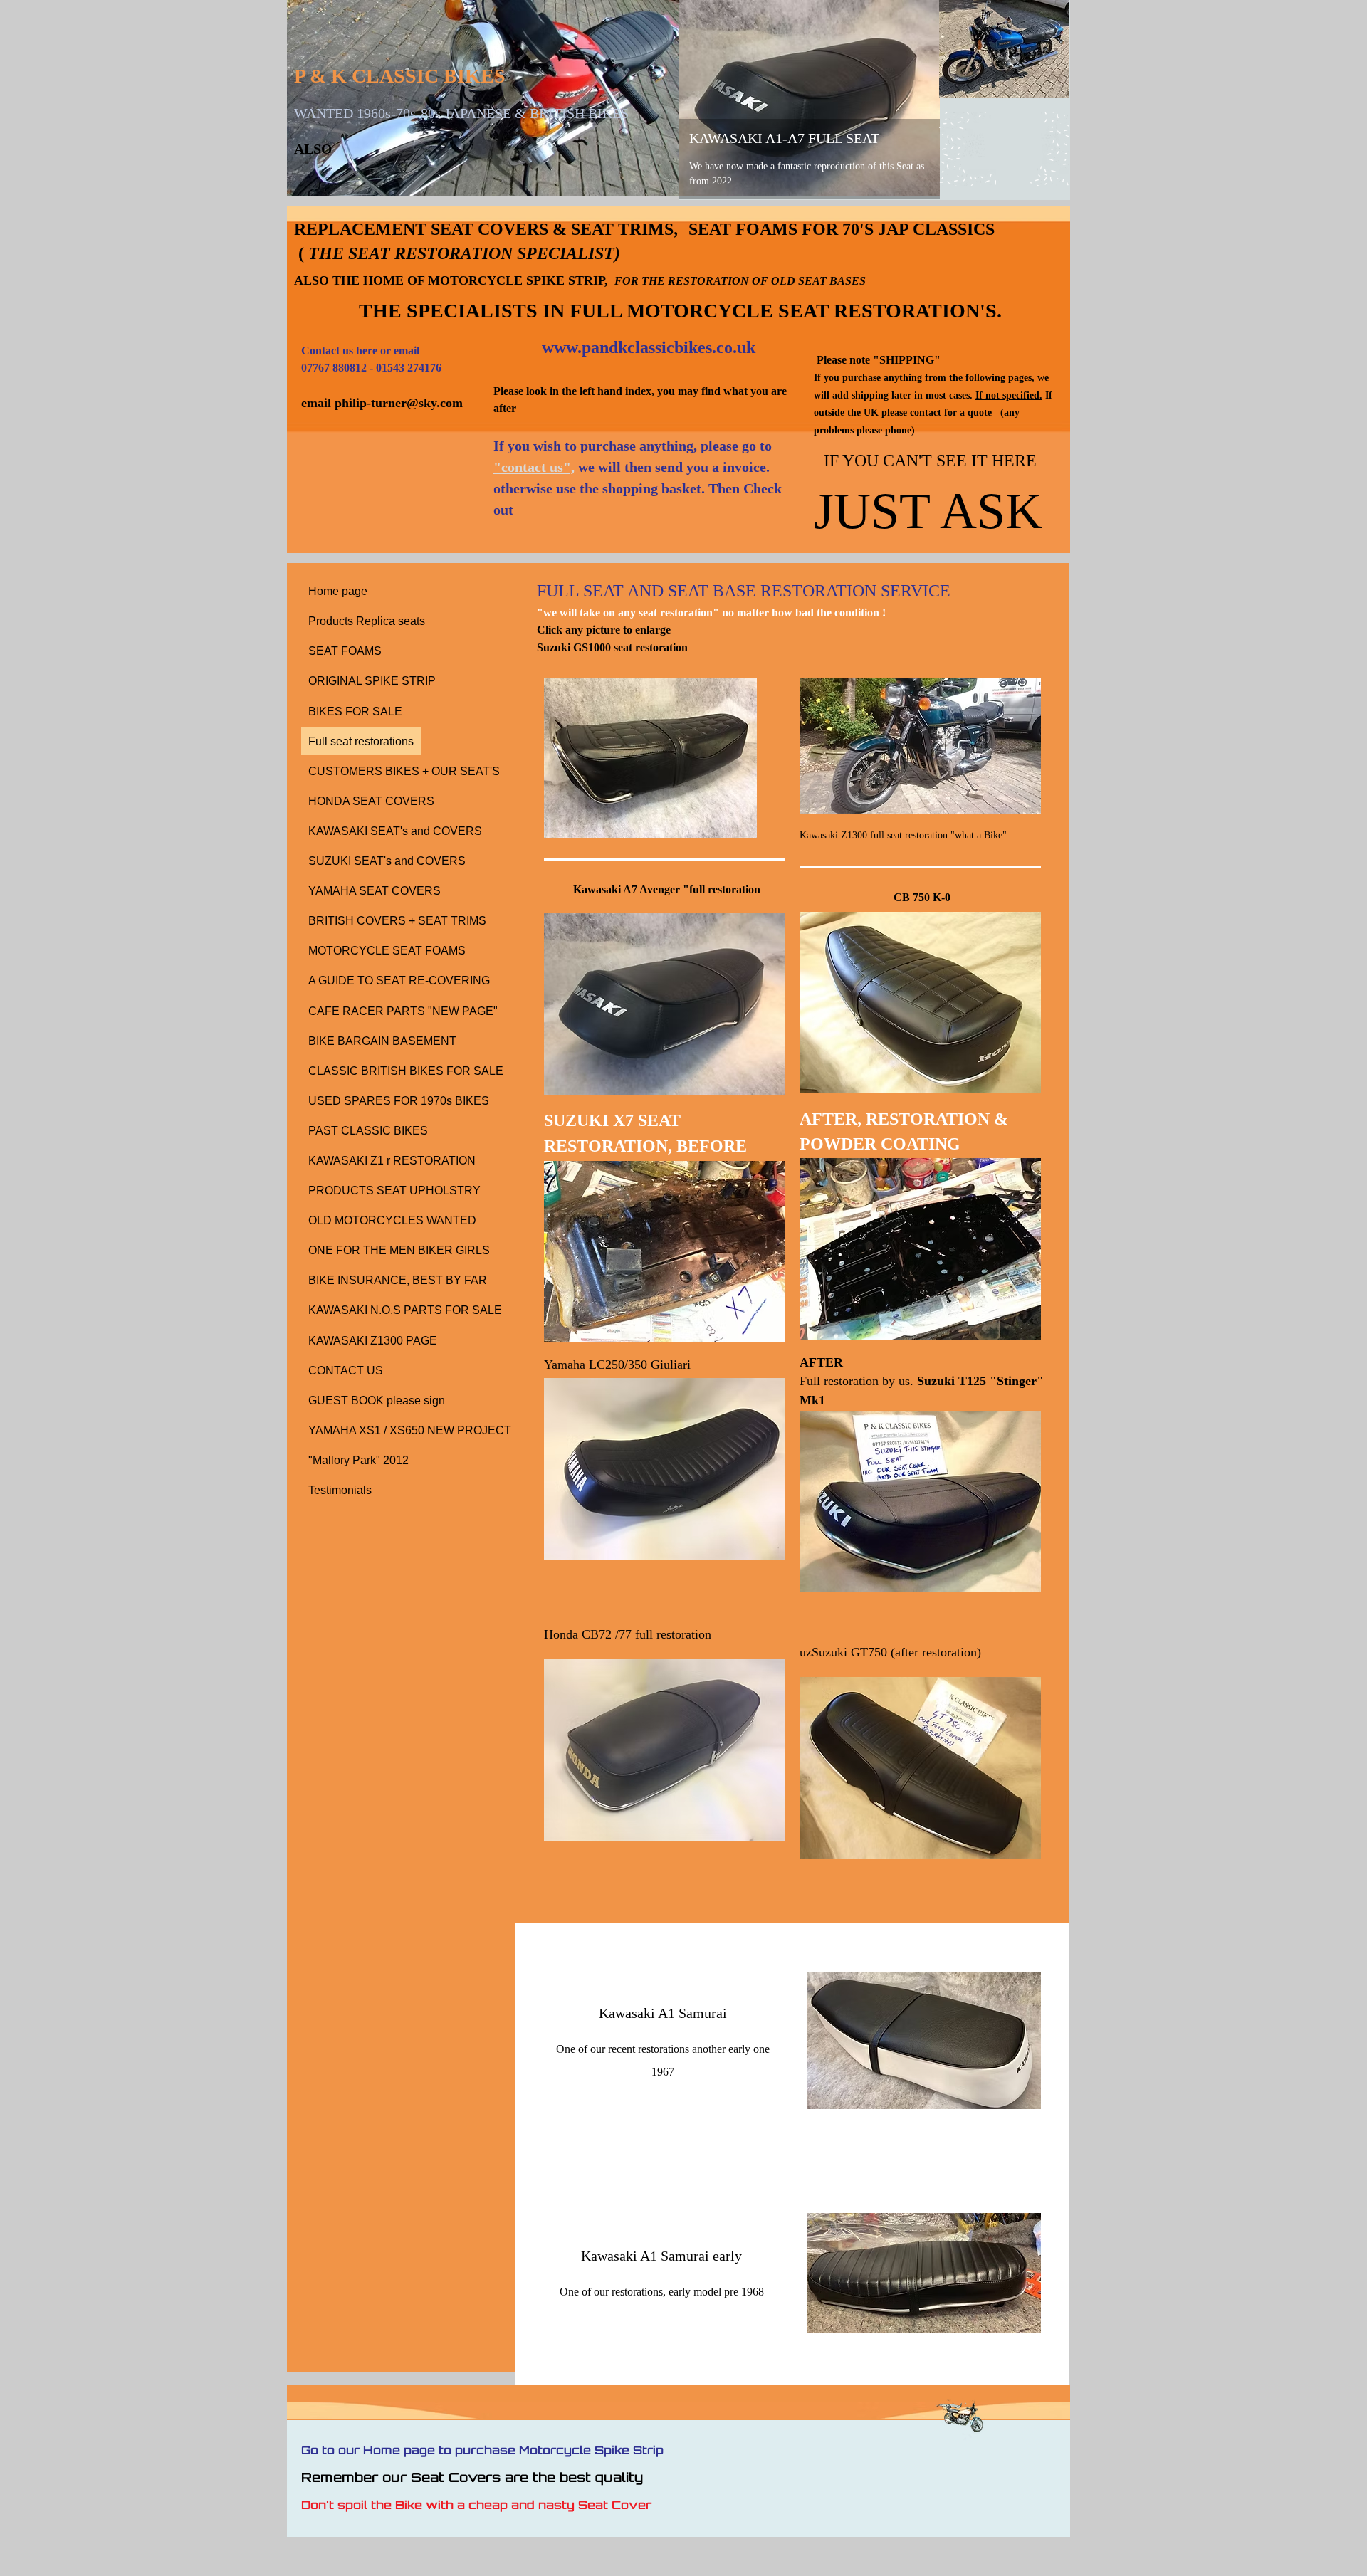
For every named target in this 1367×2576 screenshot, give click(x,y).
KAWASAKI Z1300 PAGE (373, 1341)
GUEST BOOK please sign (377, 1400)
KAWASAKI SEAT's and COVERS (395, 831)
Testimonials (340, 1490)
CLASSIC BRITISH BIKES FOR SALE (406, 1071)
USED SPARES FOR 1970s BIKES (399, 1101)
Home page (338, 591)
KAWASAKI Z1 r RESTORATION (392, 1161)
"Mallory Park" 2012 (358, 1460)
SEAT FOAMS (345, 651)
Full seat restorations (361, 741)
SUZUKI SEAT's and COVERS (387, 861)
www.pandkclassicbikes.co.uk (649, 347)
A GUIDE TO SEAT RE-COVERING (399, 981)
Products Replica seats (367, 621)
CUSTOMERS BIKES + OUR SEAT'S (404, 771)
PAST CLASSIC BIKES (368, 1131)
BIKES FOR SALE (355, 711)
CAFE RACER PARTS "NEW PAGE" (403, 1011)
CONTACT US (346, 1371)
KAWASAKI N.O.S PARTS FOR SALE (405, 1310)
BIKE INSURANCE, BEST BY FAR (398, 1280)
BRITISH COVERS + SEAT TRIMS (397, 921)
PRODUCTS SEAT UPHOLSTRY (394, 1190)
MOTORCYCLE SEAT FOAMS (387, 951)
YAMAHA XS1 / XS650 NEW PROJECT (410, 1430)
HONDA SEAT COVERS (371, 801)
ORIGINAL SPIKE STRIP (372, 681)
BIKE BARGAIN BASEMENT (382, 1041)
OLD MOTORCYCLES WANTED (392, 1220)
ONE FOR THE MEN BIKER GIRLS (399, 1250)
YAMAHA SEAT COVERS (375, 891)
